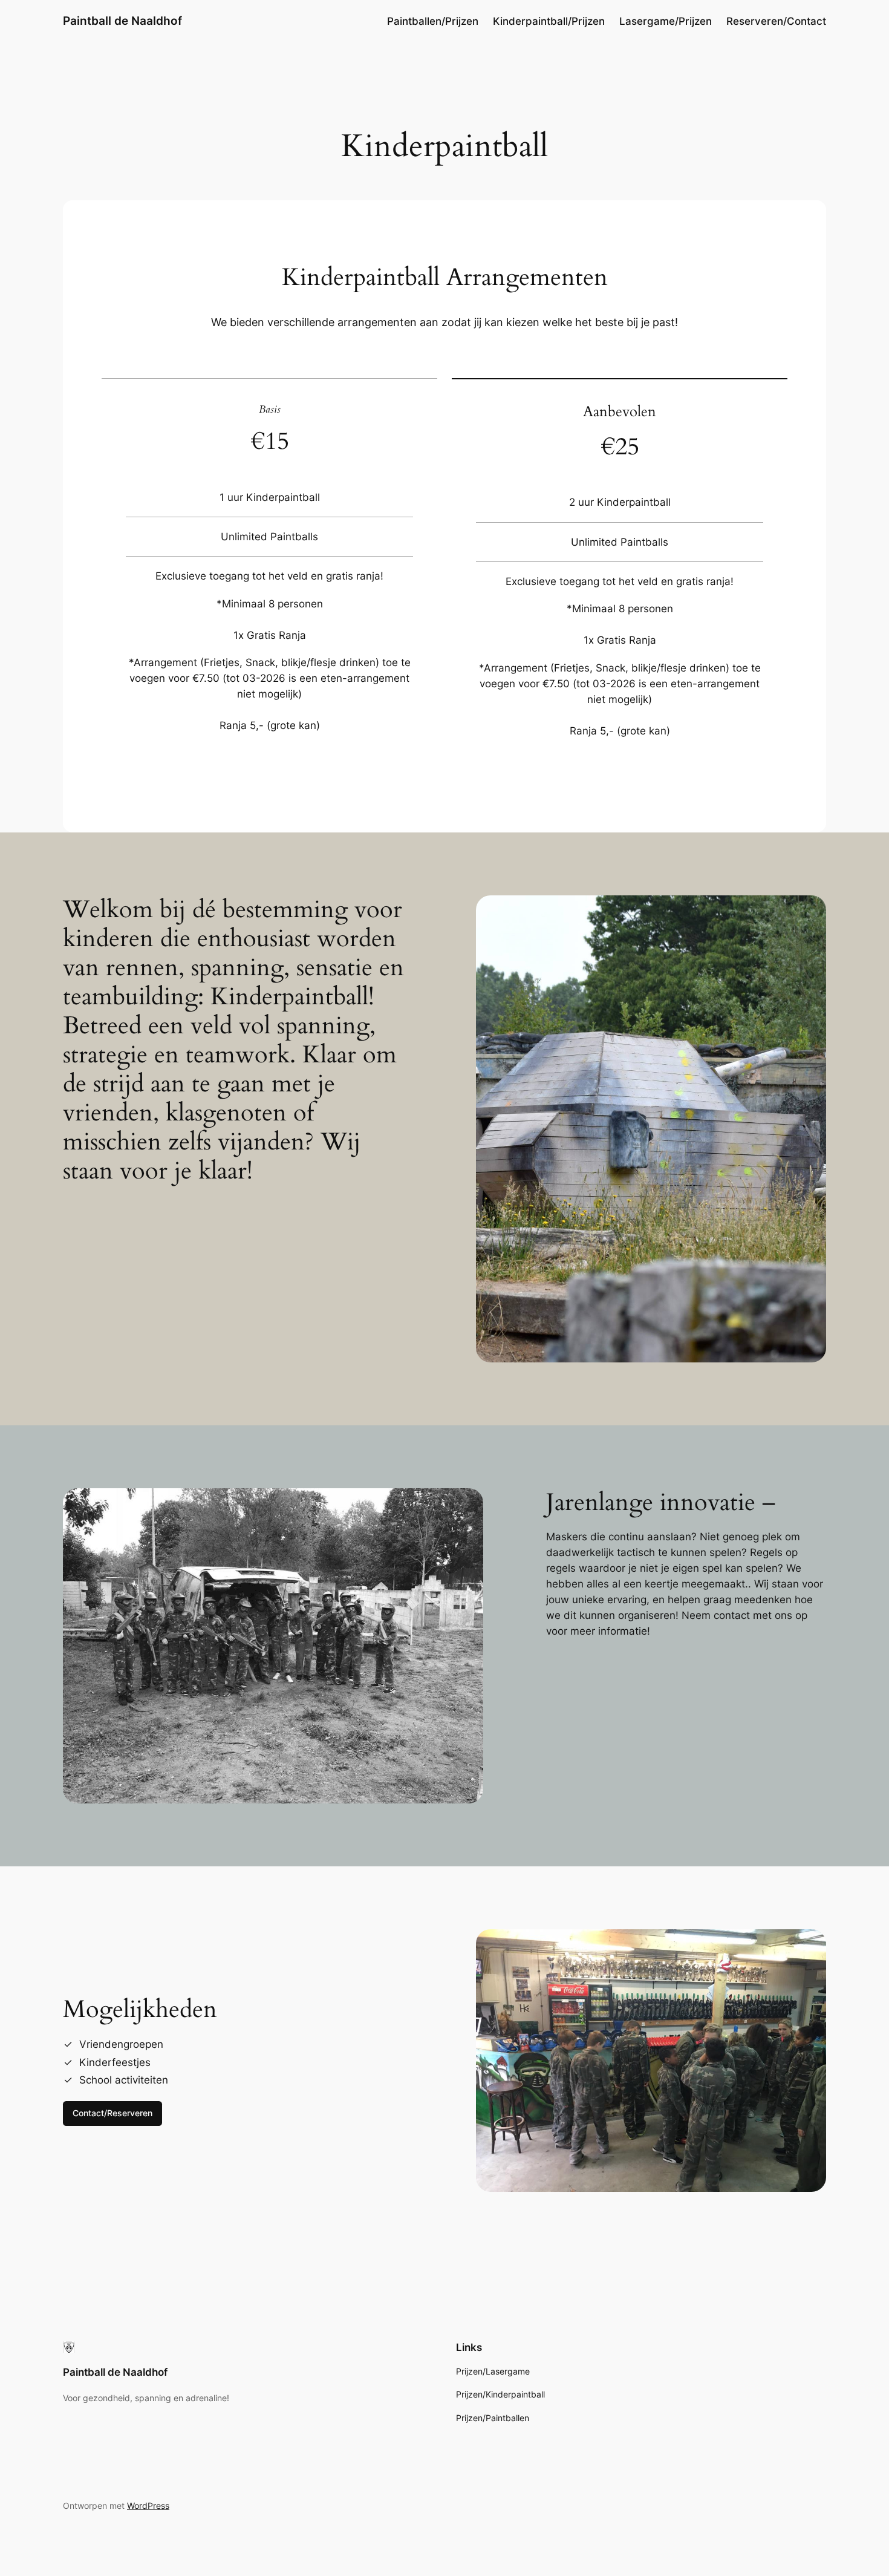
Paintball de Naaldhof (122, 21)
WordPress (148, 2506)
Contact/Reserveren (112, 2113)
